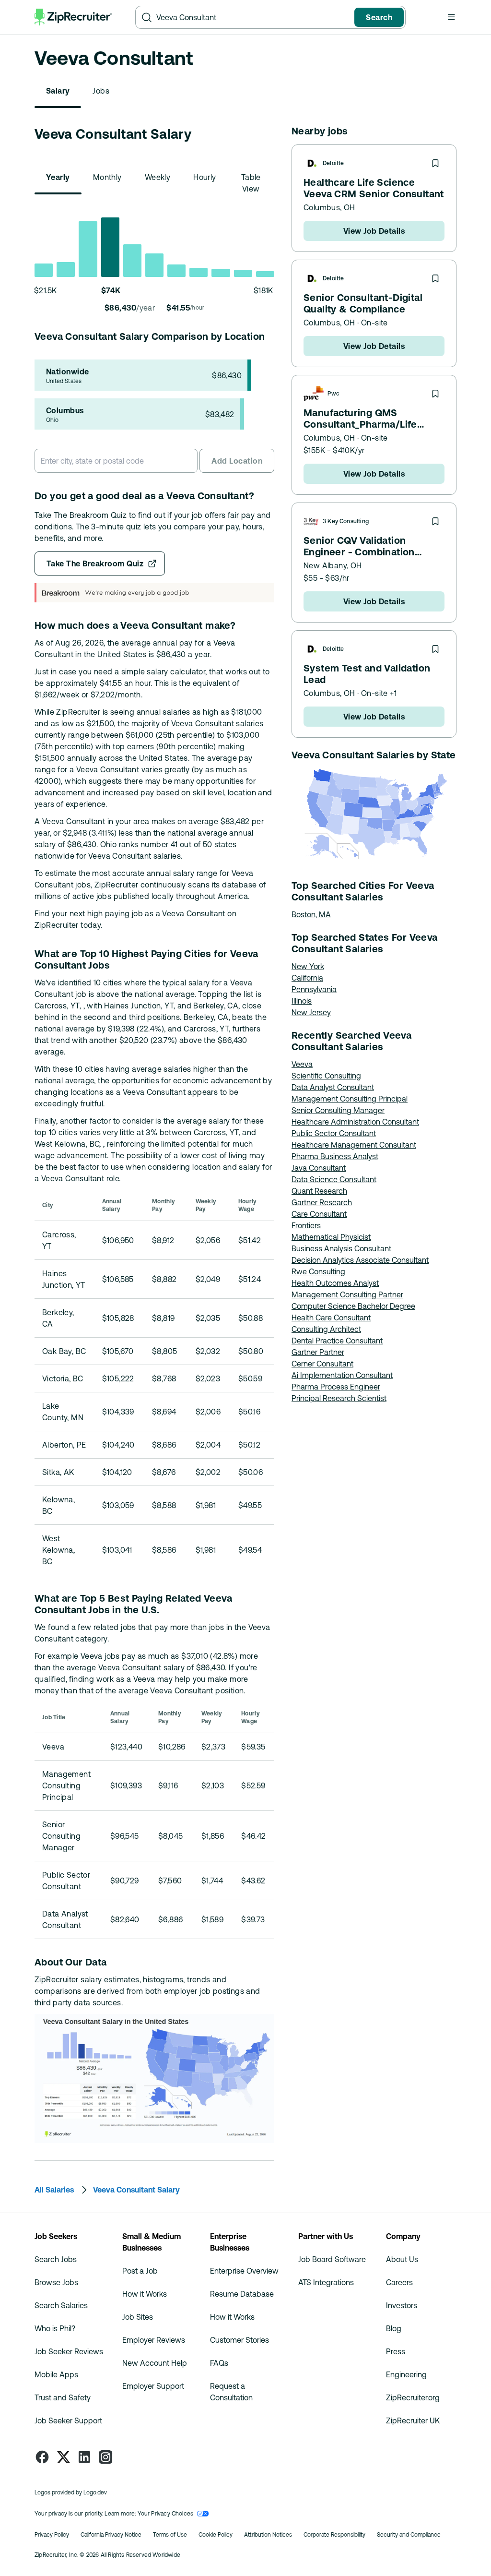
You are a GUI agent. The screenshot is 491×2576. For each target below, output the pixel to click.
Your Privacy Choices (166, 2514)
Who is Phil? (55, 2328)
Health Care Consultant (331, 1318)
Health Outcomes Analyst (335, 1283)
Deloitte (333, 163)
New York (308, 966)
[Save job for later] (435, 163)
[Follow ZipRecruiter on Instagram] (105, 2457)
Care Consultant (319, 1214)
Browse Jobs (56, 2282)
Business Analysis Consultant (341, 1248)
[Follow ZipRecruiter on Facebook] (42, 2457)
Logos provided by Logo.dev (71, 2492)
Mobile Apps (56, 2374)
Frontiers (306, 1225)
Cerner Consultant (322, 1364)
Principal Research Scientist (339, 1398)
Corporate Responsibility (334, 2535)
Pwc (333, 394)
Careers (399, 2282)
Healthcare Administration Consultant (355, 1122)
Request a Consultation (231, 2392)
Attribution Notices (268, 2535)
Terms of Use (170, 2535)
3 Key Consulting (346, 521)
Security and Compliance (409, 2535)
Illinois (302, 1001)
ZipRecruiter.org (413, 2397)
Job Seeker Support (68, 2420)
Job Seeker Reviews (69, 2351)
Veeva (302, 1064)
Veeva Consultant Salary (136, 2190)
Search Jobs (56, 2259)
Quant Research (319, 1191)
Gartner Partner (318, 1352)
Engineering (406, 2374)
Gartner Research (322, 1202)
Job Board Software (332, 2259)
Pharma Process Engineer (336, 1387)
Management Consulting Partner (347, 1294)
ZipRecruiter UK (413, 2420)
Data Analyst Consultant (333, 1087)
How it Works (145, 2294)
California (307, 978)
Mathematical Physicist (331, 1237)
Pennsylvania (314, 989)
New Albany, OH (333, 565)
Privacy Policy (52, 2535)
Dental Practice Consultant (337, 1341)
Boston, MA (311, 914)
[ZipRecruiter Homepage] (73, 17)
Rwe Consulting (318, 1271)
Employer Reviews (154, 2340)
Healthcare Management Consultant (354, 1145)
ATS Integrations (326, 2282)
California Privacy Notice (111, 2535)
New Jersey (311, 1012)
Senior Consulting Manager (338, 1110)
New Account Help (155, 2363)
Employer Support (153, 2386)
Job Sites (138, 2317)
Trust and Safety (63, 2397)
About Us (402, 2259)
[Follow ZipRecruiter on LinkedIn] (84, 2457)
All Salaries (54, 2190)
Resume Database (242, 2294)
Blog (394, 2328)
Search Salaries (61, 2305)
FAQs (219, 2363)
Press (396, 2351)
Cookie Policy (216, 2535)
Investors (402, 2305)
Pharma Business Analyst (335, 1156)
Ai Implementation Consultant (342, 1375)
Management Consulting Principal (350, 1099)
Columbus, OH (329, 207)
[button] (451, 17)
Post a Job (140, 2271)
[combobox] (253, 17)
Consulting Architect (326, 1329)
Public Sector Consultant (334, 1133)
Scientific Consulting (326, 1076)
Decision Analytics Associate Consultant (360, 1260)
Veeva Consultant (193, 913)
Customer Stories (240, 2340)
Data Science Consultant (334, 1179)
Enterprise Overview (244, 2271)
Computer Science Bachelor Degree (353, 1306)
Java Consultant (319, 1168)
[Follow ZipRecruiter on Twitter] (63, 2457)
